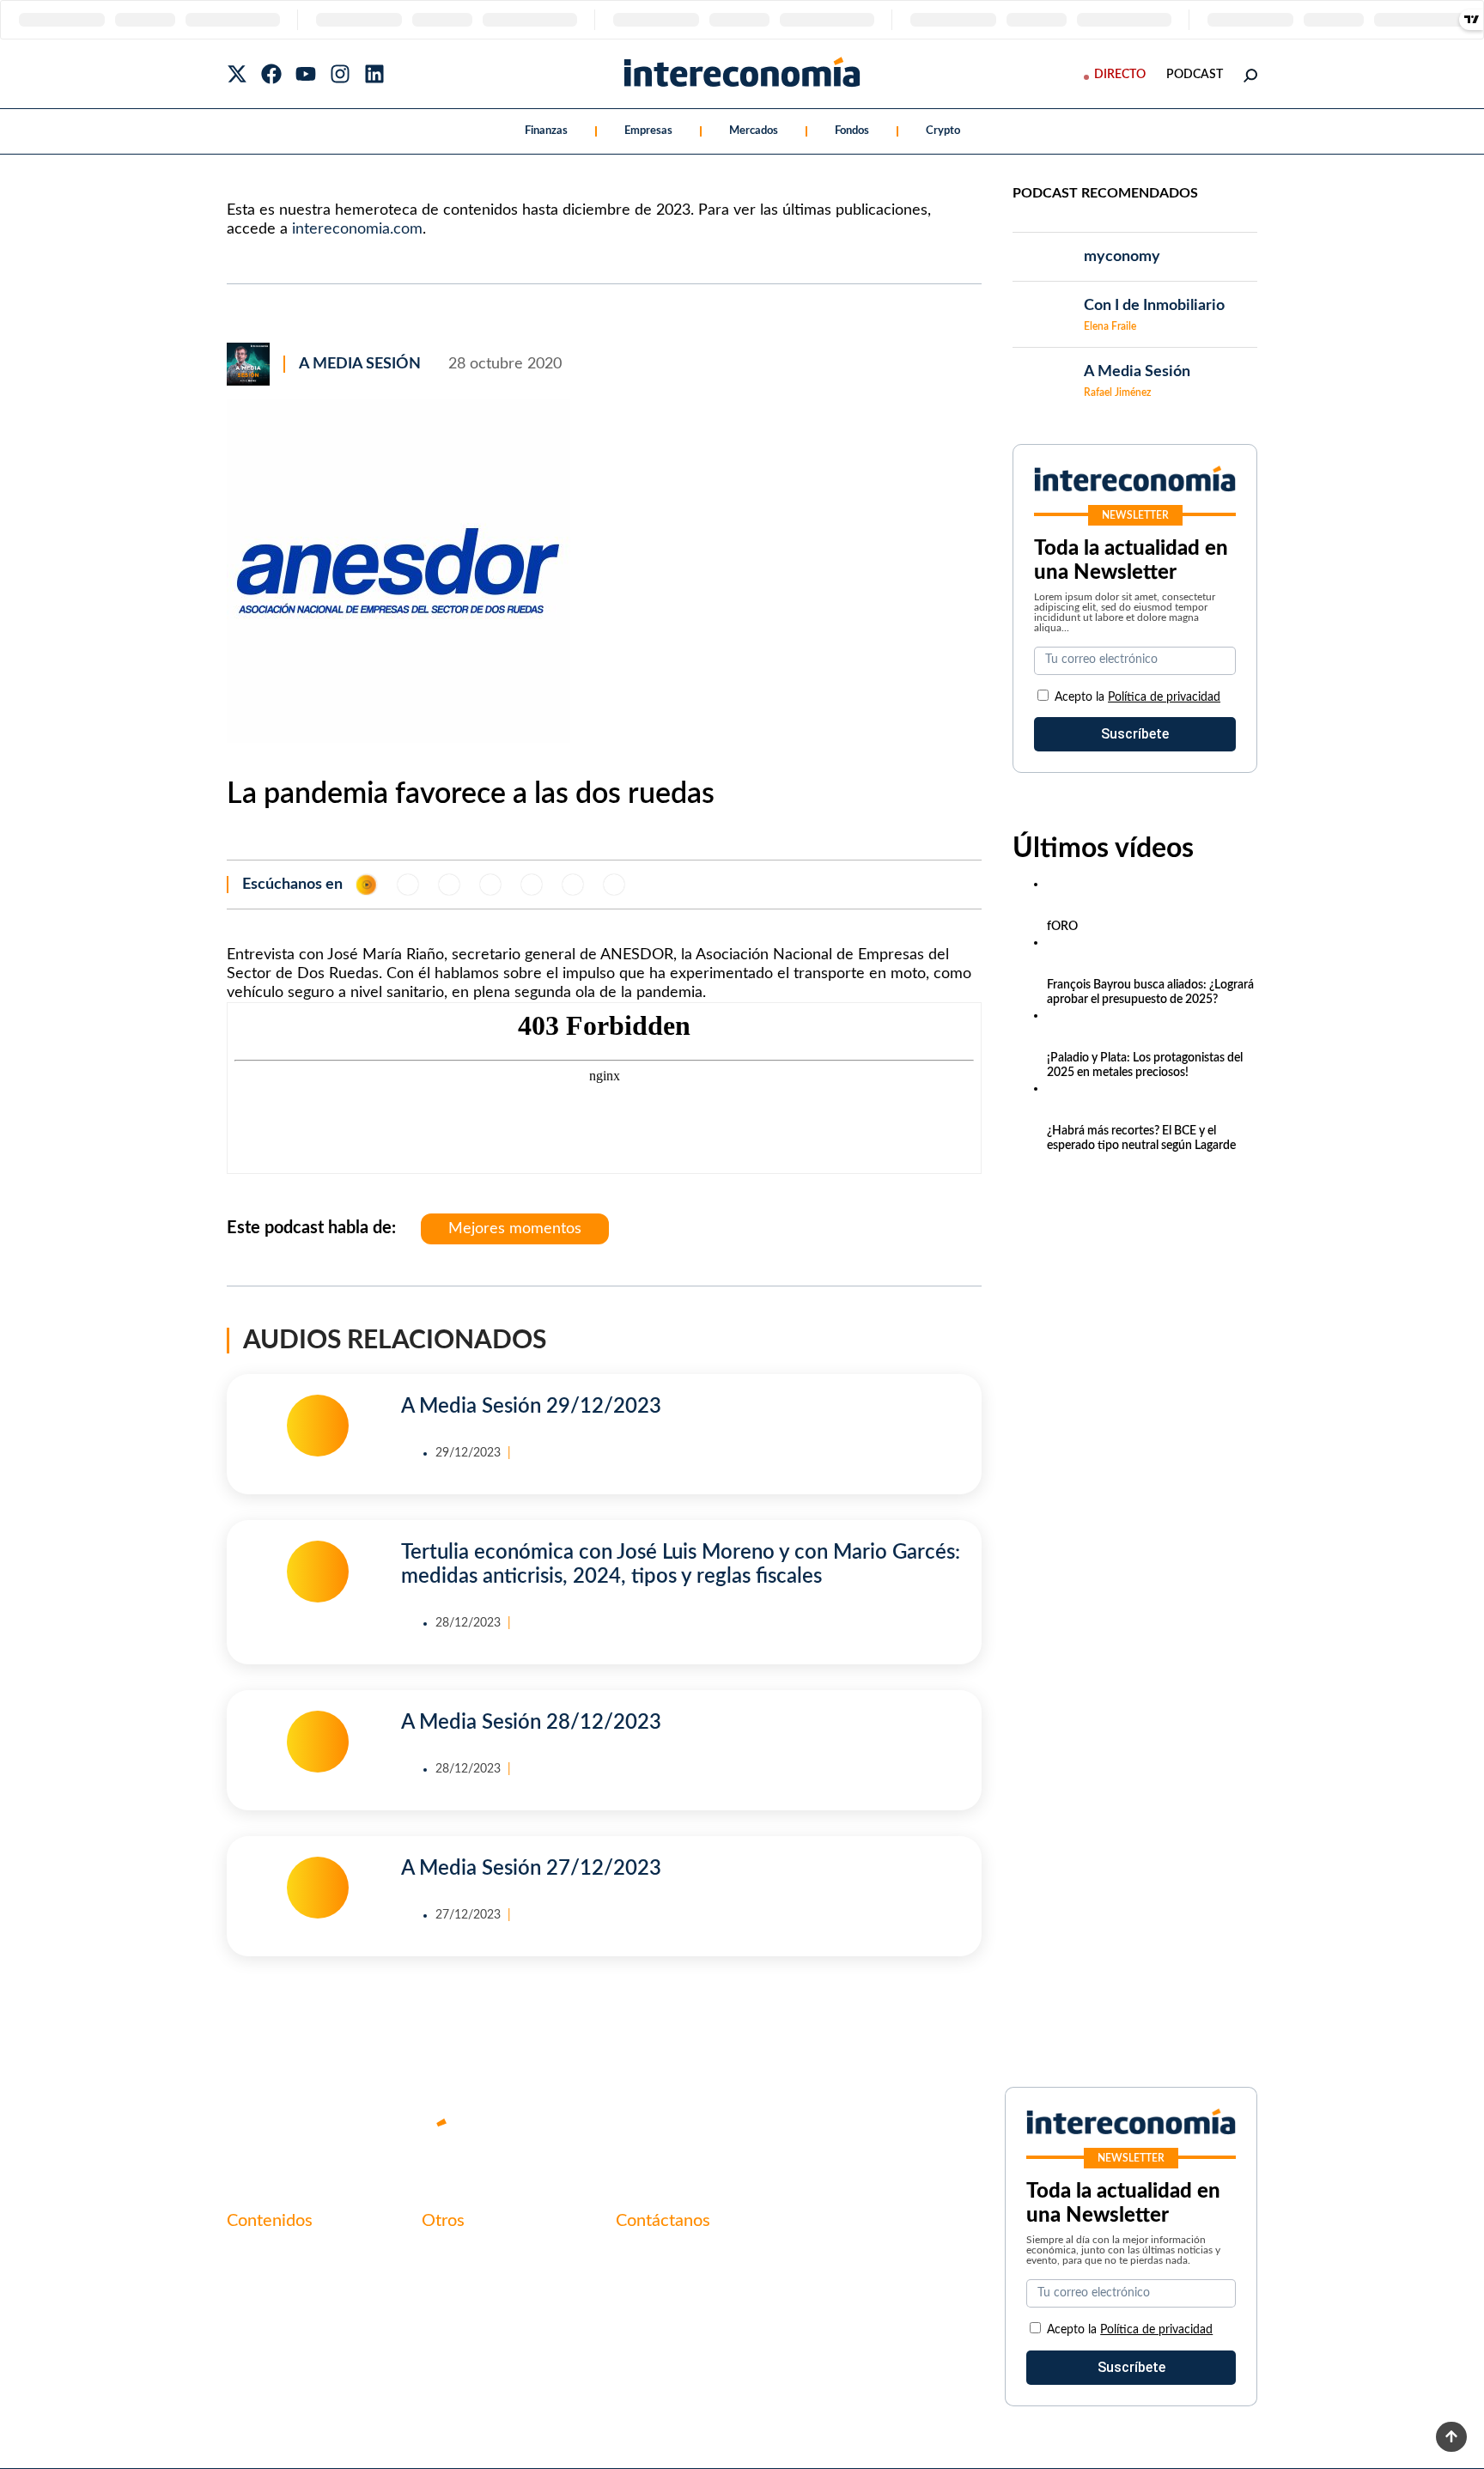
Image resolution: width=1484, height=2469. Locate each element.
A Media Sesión (360, 364)
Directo (1120, 75)
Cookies (446, 2344)
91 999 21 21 (656, 2293)
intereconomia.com (357, 229)
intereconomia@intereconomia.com (723, 2266)
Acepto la (1137, 697)
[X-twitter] (237, 74)
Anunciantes (265, 2286)
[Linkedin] (374, 74)
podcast (1195, 75)
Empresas (648, 131)
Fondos (852, 131)
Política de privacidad (1164, 697)
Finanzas (546, 131)
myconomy (260, 2257)
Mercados (754, 131)
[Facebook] (271, 74)
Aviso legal (453, 2286)
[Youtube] (306, 74)
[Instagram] (340, 74)
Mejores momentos (515, 1229)
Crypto (943, 131)
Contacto (450, 2257)
